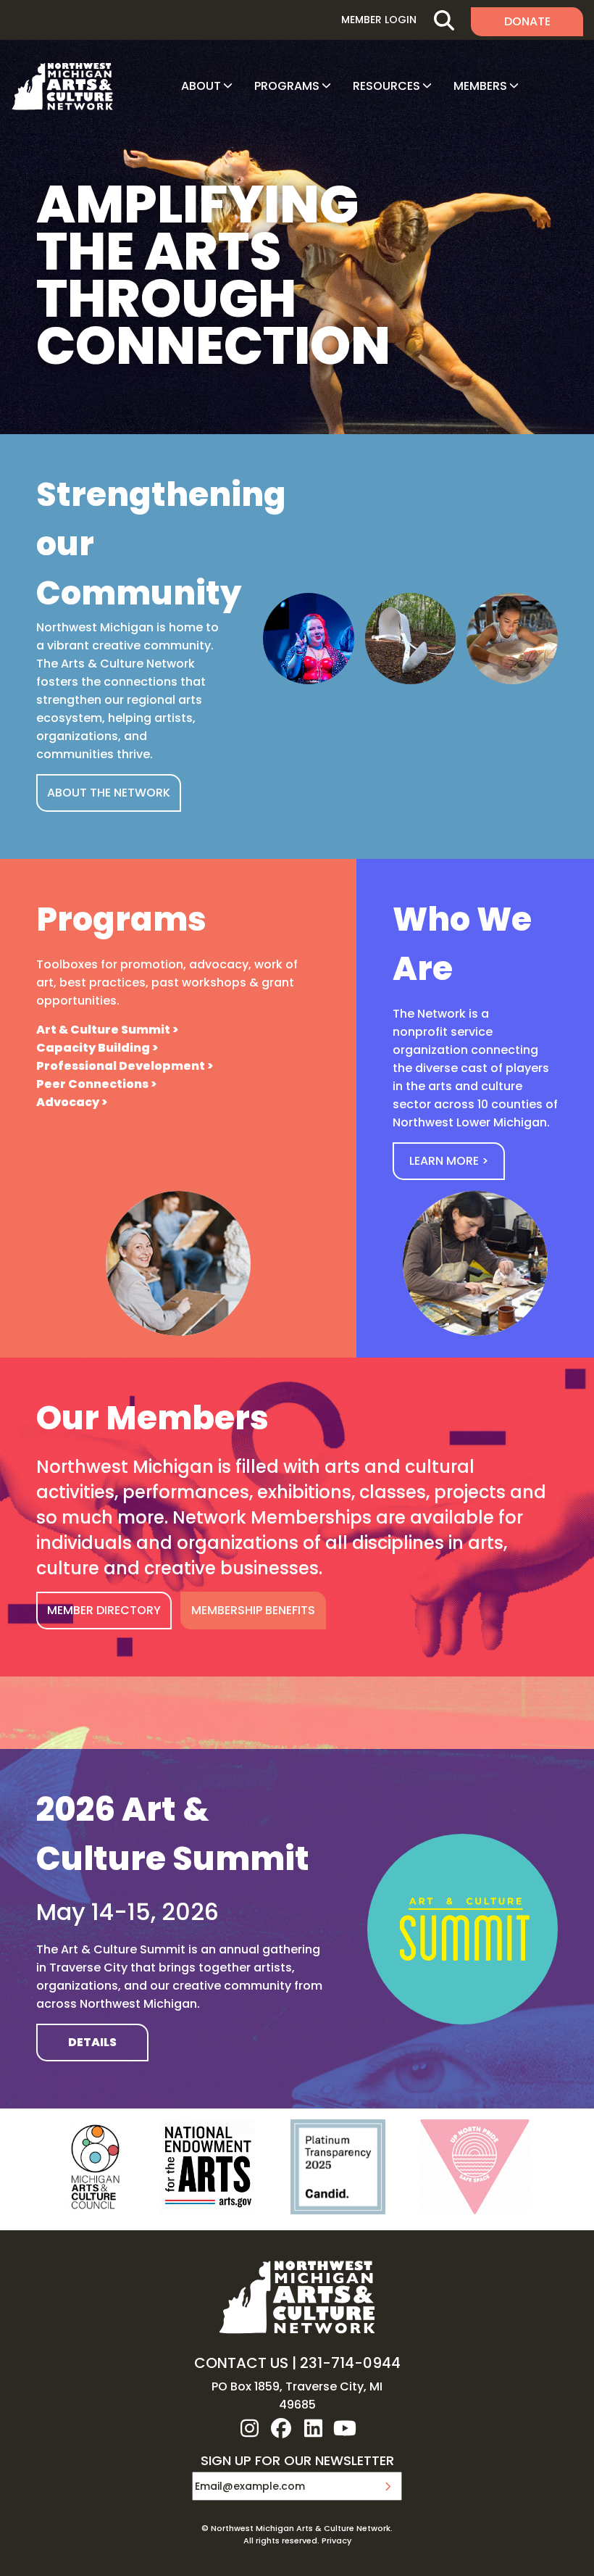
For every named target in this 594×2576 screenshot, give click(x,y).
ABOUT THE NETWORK (109, 793)
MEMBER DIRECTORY (104, 1610)
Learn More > (449, 1161)
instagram (249, 2428)
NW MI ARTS (62, 86)
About (201, 86)
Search (444, 20)
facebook (281, 2428)
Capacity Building (93, 1048)
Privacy (336, 2540)
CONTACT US (241, 2363)
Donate (527, 21)
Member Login (379, 20)
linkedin (313, 2428)
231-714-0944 (350, 2363)
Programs (287, 86)
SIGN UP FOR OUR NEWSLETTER (297, 2461)
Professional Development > (125, 1066)
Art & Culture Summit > (107, 1030)
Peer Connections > (96, 1084)
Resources (386, 86)
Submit (388, 2486)
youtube (345, 2428)
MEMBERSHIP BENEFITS (253, 1610)
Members (480, 86)
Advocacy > (72, 1102)
